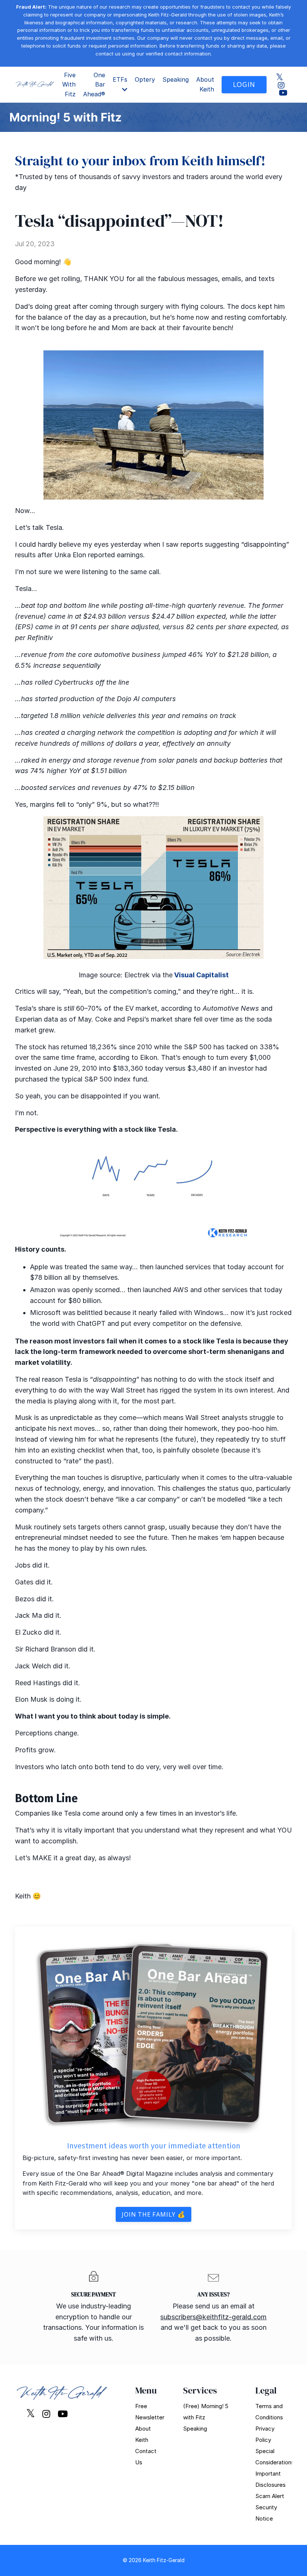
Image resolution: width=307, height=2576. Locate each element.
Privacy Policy (265, 2434)
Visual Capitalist (201, 975)
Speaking (176, 79)
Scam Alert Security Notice (270, 2507)
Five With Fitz (69, 85)
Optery (145, 79)
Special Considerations (270, 2457)
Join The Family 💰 (153, 2214)
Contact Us (146, 2457)
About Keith (205, 84)
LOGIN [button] (244, 84)
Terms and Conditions (269, 2412)
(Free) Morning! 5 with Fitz (206, 2412)
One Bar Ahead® (94, 85)
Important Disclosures (270, 2479)
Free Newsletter (150, 2412)
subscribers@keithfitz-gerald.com (213, 2317)
